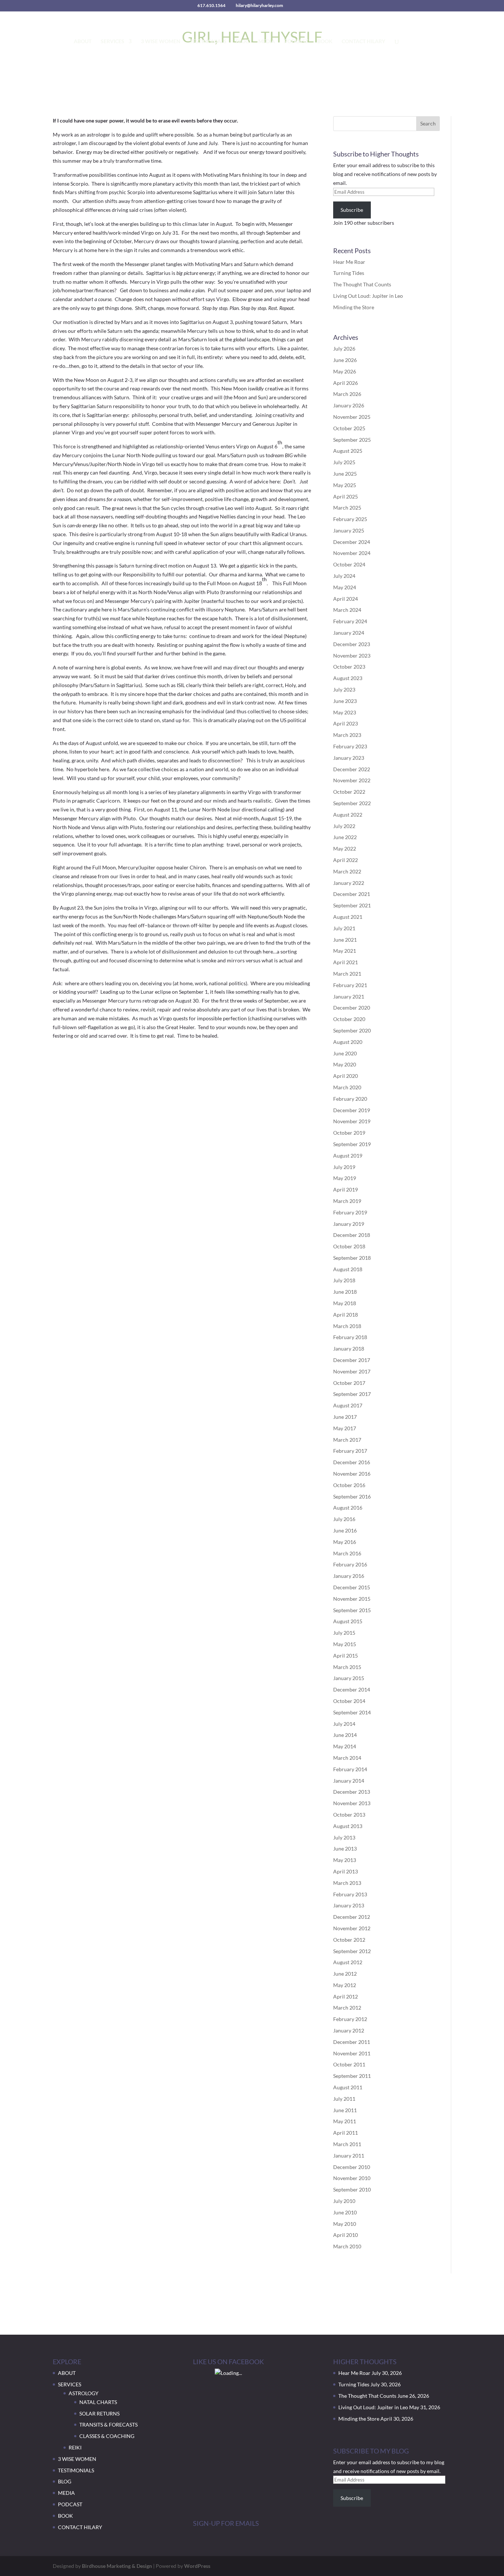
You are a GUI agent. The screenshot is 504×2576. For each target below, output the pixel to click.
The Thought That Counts (362, 284)
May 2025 (345, 485)
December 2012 (352, 1917)
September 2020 (352, 1030)
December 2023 (352, 644)
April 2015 (346, 1656)
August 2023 (348, 678)
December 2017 (352, 1360)
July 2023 (344, 689)
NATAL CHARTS (98, 2402)
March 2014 (347, 1758)
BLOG (242, 42)
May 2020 (345, 1064)
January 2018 (349, 1349)
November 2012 (352, 1928)
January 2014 (349, 1781)
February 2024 (350, 621)
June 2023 (345, 701)
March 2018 (347, 1326)
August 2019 (348, 1156)
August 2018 (348, 1269)
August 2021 (348, 917)
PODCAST (296, 42)
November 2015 (352, 1599)
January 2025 (349, 530)
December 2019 (352, 1110)
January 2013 (349, 1905)
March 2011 (347, 2144)
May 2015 (345, 1644)
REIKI (75, 2447)
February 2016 (350, 1564)
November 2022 (352, 780)
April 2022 (346, 860)
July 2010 (344, 2201)
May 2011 (345, 2121)
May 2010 (345, 2224)
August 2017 (348, 1405)
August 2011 (348, 2087)
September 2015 (352, 1610)
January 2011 (349, 2156)
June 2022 (345, 837)
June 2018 (345, 1292)
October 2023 (349, 667)
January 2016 (349, 1576)
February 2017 (350, 1451)
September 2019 (352, 1144)
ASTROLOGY (84, 2393)
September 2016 (352, 1496)
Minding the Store (354, 307)
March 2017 (347, 1440)
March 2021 (347, 974)
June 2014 (345, 1735)
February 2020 (350, 1099)
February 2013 (350, 1894)
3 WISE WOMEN (161, 42)
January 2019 (349, 1224)
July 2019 (344, 1167)
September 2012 (352, 1951)
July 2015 (344, 1633)
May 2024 (345, 587)
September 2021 (352, 905)
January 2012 (349, 2030)
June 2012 (345, 1974)
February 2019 (350, 1212)
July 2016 (344, 1519)
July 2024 (344, 576)
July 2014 (344, 1724)
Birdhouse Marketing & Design (117, 2566)
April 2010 (346, 2235)
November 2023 (352, 656)
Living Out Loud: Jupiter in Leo (368, 296)
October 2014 (349, 1701)
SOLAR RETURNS (99, 2413)
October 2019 (349, 1133)
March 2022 (347, 871)
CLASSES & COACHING (107, 2436)
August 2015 (348, 1621)
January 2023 (349, 758)
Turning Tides (349, 273)
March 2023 (347, 735)
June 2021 (345, 940)
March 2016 (347, 1553)
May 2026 (345, 371)
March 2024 (347, 610)
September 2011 (352, 2076)
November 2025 (352, 417)
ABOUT (83, 42)
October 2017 (349, 1383)
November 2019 (352, 1121)
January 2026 (349, 405)
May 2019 (345, 1178)
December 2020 (352, 1008)
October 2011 (349, 2064)
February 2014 (350, 1769)
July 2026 (344, 349)
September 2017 (352, 1394)
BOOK (325, 42)
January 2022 (349, 883)
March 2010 (347, 2246)
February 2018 (350, 1337)
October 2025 (349, 428)
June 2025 (345, 474)
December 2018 (352, 1235)
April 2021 (346, 962)
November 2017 (352, 1371)
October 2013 (349, 1815)
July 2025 (344, 462)
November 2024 (352, 553)
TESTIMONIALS (208, 42)
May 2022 (345, 849)
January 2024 (349, 633)
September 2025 (352, 440)
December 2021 (352, 894)
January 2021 (349, 996)
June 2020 (345, 1053)
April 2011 (346, 2133)
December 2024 (352, 542)
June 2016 (345, 1530)
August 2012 (348, 1962)
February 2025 (350, 519)
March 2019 (347, 1201)
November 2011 (352, 2053)
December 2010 (352, 2167)
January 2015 (349, 1678)
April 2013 (346, 1871)
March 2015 (347, 1667)
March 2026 (347, 394)
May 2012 (345, 1985)
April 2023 (346, 723)
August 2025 (348, 451)
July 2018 (344, 1280)
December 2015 (352, 1587)
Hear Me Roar (349, 262)
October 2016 (349, 1485)
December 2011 (352, 2042)
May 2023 (345, 712)
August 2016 (348, 1508)
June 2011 (345, 2110)
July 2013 (344, 1837)
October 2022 (349, 792)
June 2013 (345, 1849)
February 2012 (350, 2019)
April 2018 (346, 1315)
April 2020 (346, 1076)
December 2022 (352, 769)
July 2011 (344, 2099)
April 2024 (346, 599)
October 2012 (349, 1940)
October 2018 (349, 1246)
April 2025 (346, 496)
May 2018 (345, 1303)
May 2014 (345, 1746)
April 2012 (346, 1996)
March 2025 (347, 508)
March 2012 (347, 2008)
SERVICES (113, 42)
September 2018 (352, 1258)
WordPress (197, 2566)
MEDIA (267, 42)
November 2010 (352, 2178)
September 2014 (352, 1712)
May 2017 (345, 1428)
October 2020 (349, 1019)
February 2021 (350, 985)
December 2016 (352, 1462)
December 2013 (352, 1792)
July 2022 (344, 826)
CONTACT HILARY (363, 42)
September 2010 (352, 2189)
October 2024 (349, 564)
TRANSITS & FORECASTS (108, 2425)
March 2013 (347, 1883)
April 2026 (346, 383)
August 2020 (348, 1042)
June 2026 (345, 360)
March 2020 (347, 1087)
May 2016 (345, 1542)
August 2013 (348, 1826)
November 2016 (352, 1474)
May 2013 (345, 1860)
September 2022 (352, 803)
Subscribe (352, 210)
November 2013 (352, 1803)
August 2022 (348, 815)
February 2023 (350, 746)
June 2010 (345, 2212)
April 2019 (346, 1189)
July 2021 (344, 928)
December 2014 (352, 1689)
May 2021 (345, 951)
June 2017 (345, 1417)
